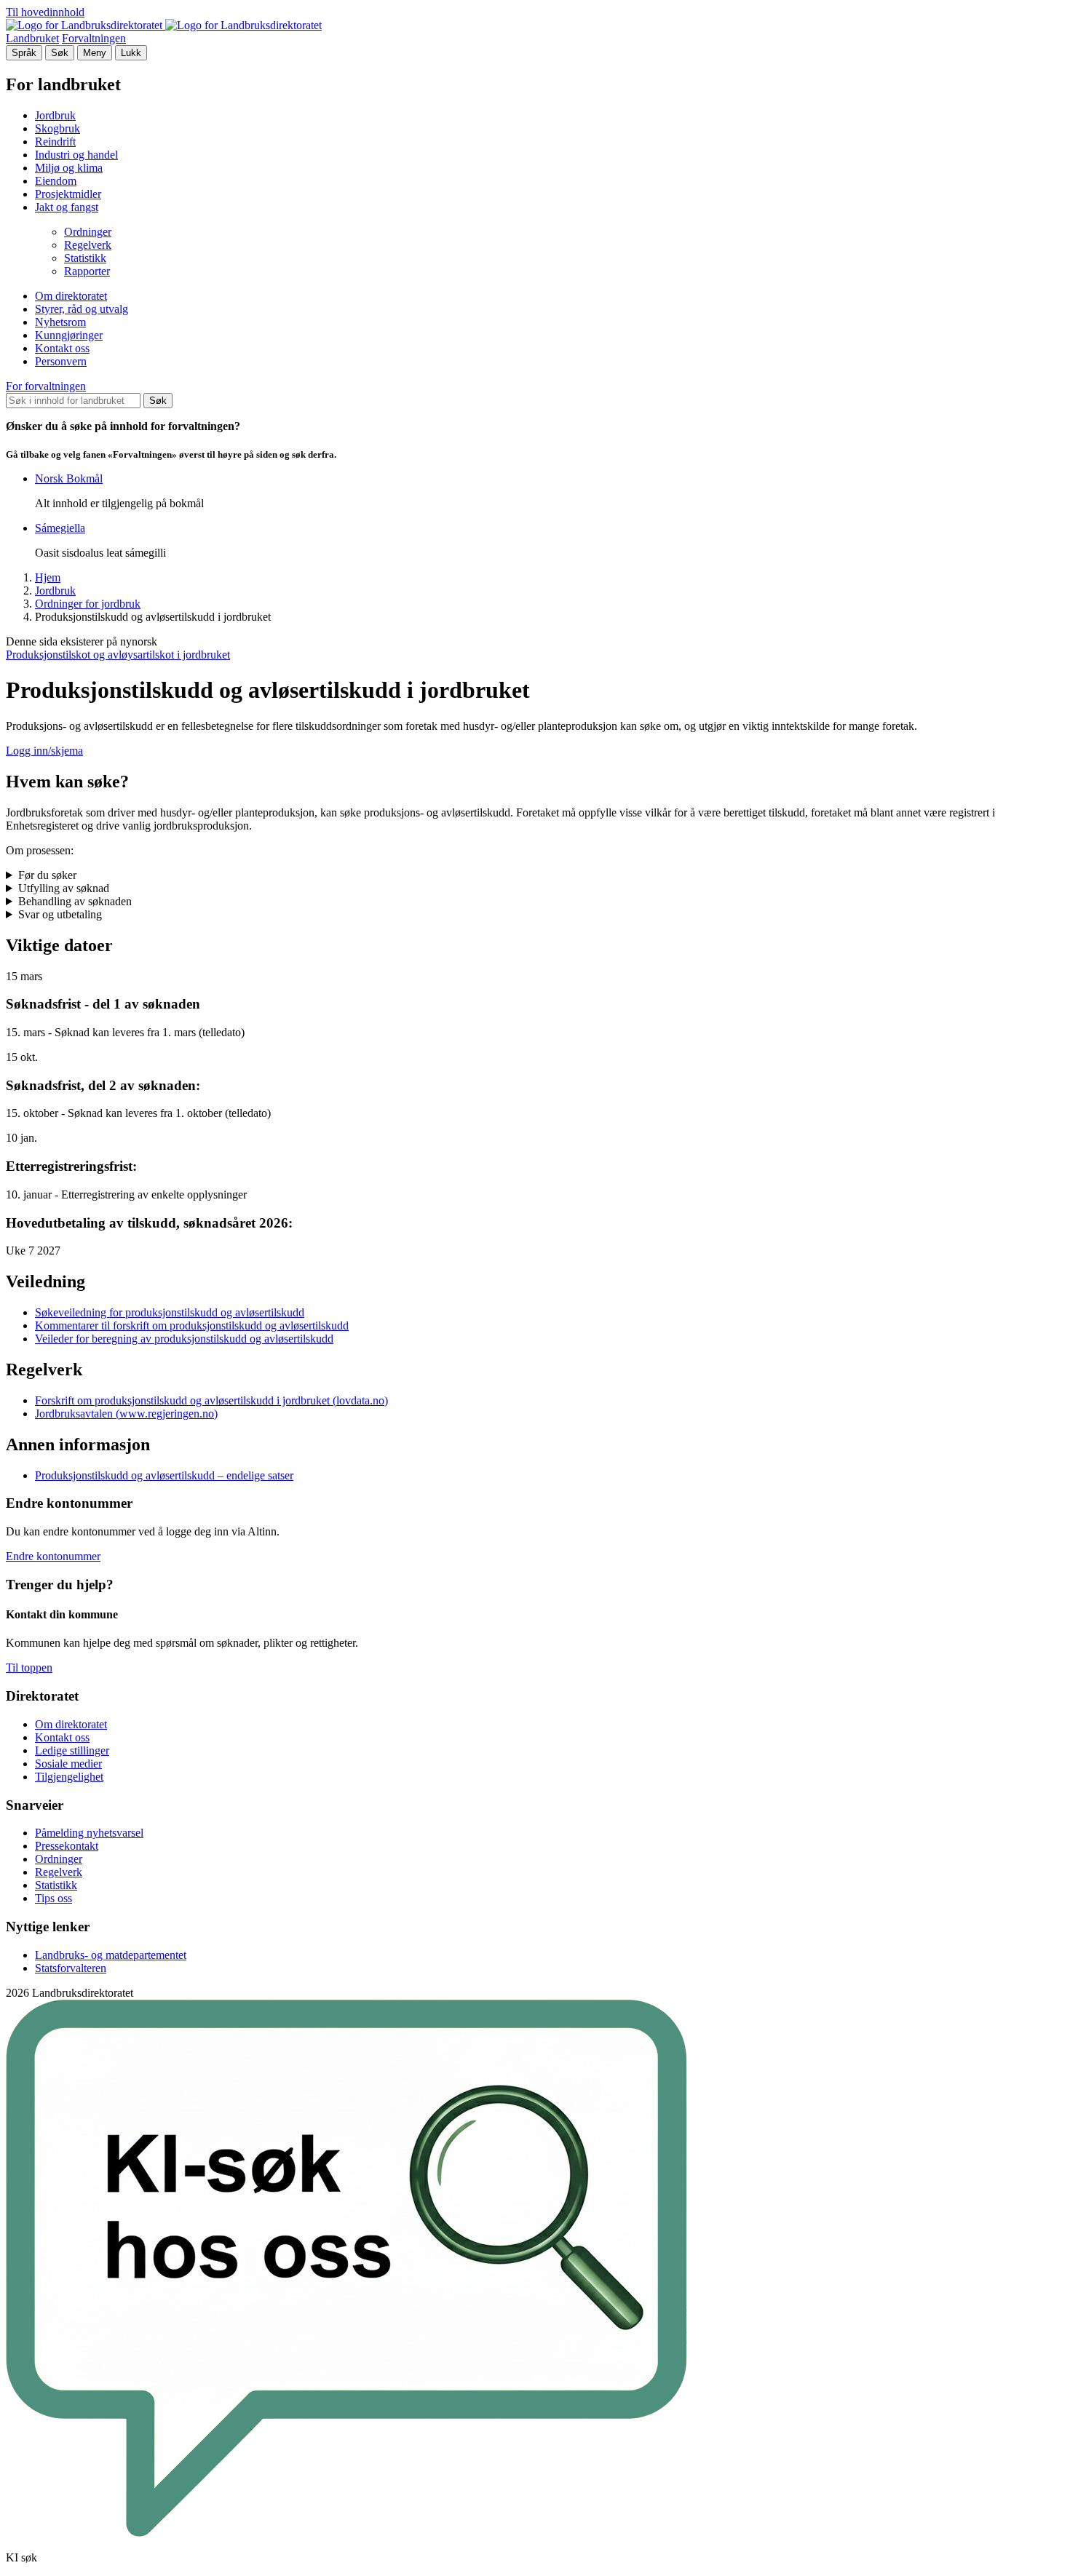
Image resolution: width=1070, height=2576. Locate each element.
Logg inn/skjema (44, 751)
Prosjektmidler (68, 194)
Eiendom (56, 181)
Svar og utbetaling (60, 914)
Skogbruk (58, 128)
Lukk (131, 53)
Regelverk (88, 245)
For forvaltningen (46, 386)
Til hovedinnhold (45, 12)
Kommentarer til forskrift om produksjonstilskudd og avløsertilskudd (192, 1325)
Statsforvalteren (71, 1968)
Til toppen (29, 1667)
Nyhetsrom (60, 322)
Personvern (61, 361)
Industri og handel (76, 155)
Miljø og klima (69, 168)
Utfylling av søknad (64, 888)
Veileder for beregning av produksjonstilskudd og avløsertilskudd (184, 1339)
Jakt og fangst (67, 207)
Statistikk (85, 258)
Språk (24, 53)
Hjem (48, 577)
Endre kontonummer (53, 1556)
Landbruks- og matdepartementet (111, 1955)
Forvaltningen (94, 38)
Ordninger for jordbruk (88, 604)
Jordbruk (55, 115)
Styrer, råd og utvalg (82, 309)
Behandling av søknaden (75, 901)
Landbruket (32, 38)
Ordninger (88, 232)
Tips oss (53, 1898)
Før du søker (47, 875)
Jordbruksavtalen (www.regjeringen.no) (126, 1414)
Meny (95, 53)
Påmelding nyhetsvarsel (89, 1833)
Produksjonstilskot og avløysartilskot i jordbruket (118, 655)
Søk (60, 53)
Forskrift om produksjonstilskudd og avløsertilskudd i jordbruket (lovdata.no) (211, 1400)
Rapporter (87, 271)
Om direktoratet (71, 296)
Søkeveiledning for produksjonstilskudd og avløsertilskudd (170, 1312)
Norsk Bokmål (69, 478)
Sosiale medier (68, 1764)
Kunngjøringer (69, 335)
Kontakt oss (62, 348)
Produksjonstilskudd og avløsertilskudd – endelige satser (164, 1475)
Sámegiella (60, 528)
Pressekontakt (67, 1846)
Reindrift (55, 142)
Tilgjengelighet (69, 1777)
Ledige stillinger (72, 1750)
